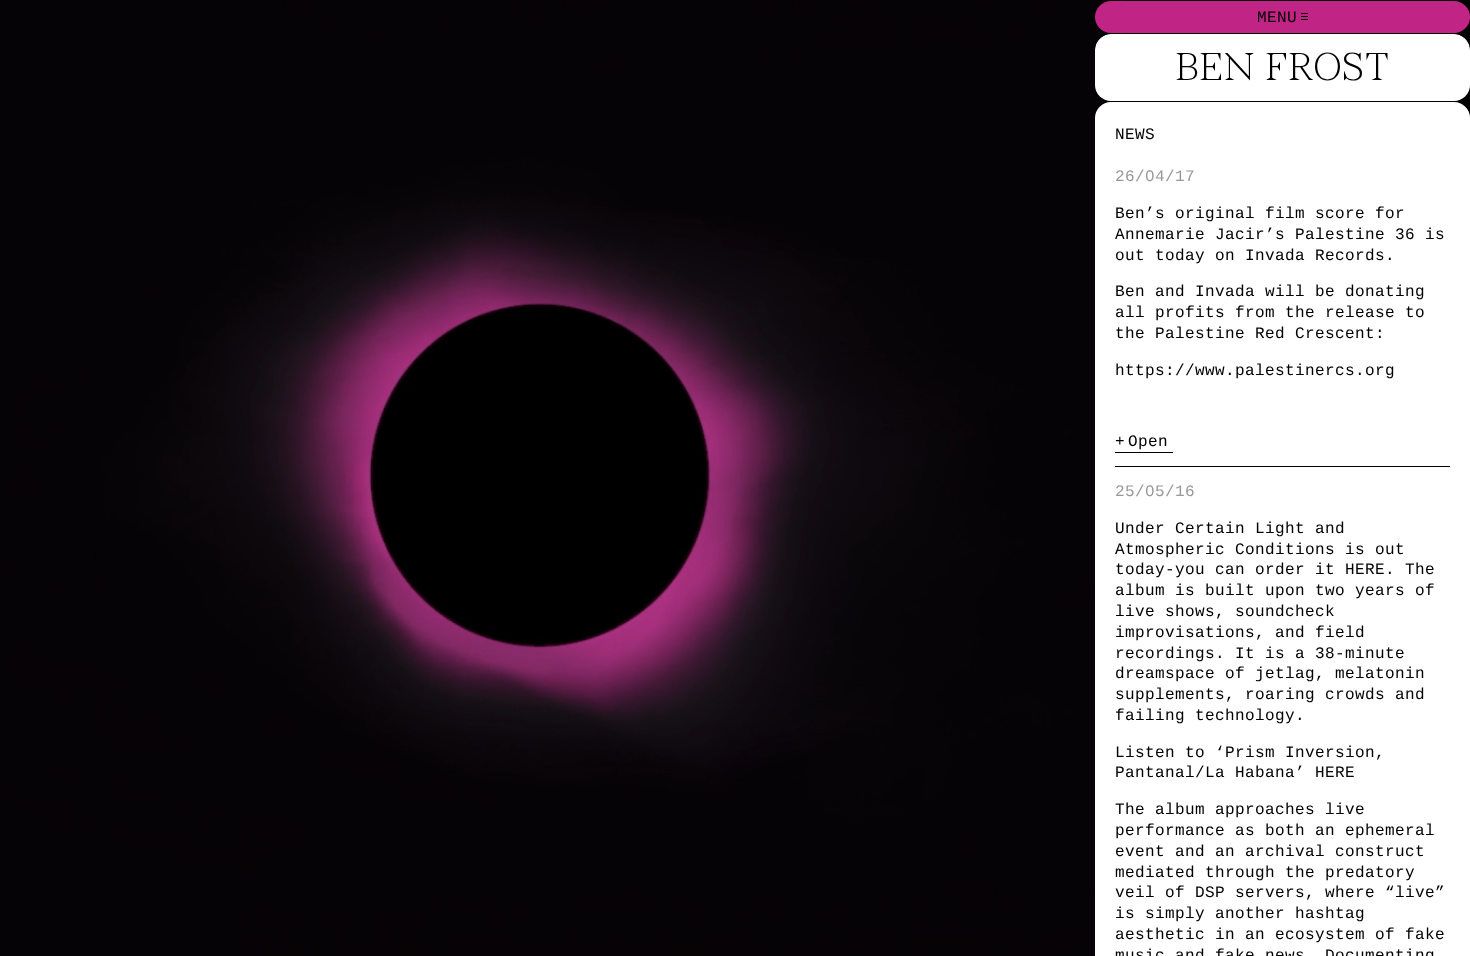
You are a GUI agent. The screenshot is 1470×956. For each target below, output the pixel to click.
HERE (1365, 569)
